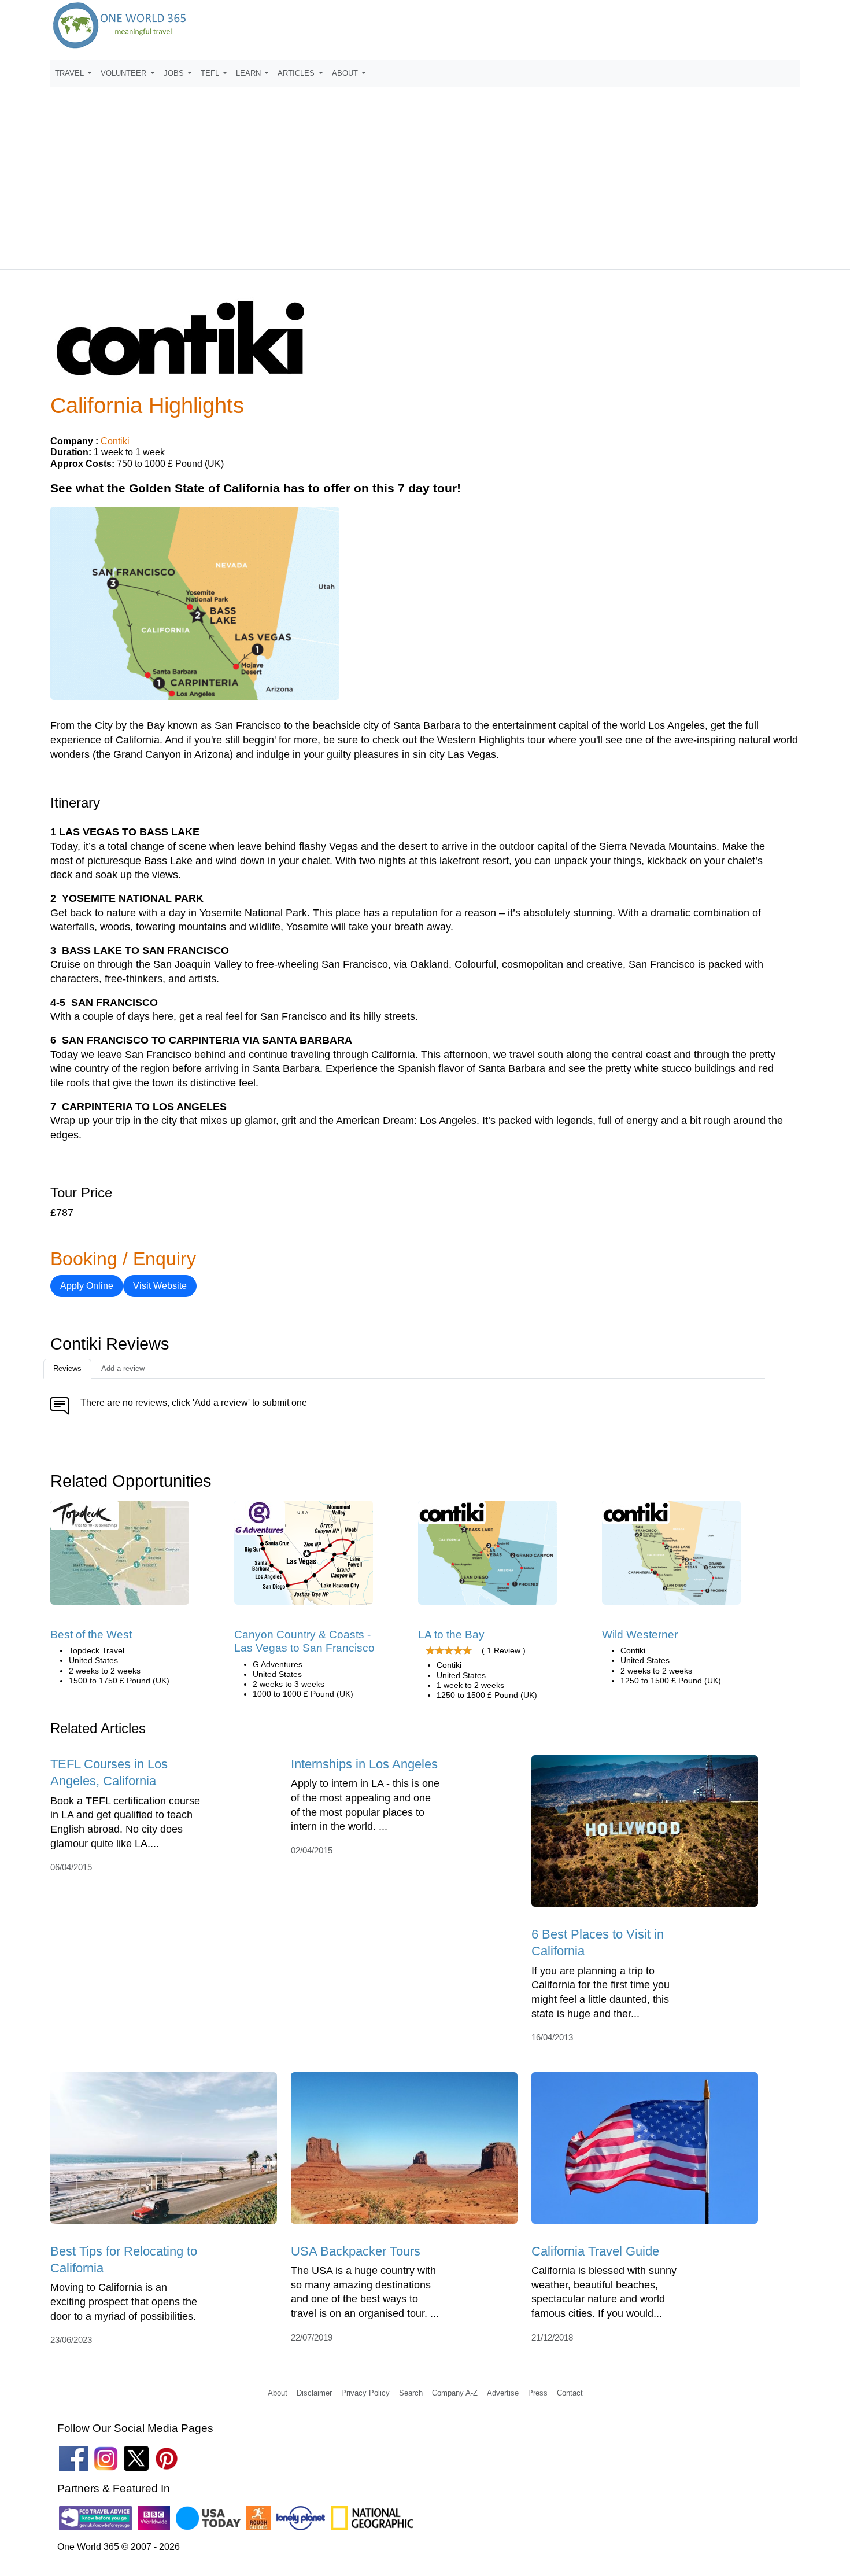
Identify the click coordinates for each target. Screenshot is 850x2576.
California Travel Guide (595, 2251)
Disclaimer (314, 2393)
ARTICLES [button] (297, 73)
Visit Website (160, 1286)
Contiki (115, 441)
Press (538, 2393)
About (278, 2393)
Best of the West (91, 1635)
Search (411, 2393)
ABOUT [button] (346, 73)
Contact (570, 2393)
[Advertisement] (425, 173)
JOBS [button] (175, 73)
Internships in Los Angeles (364, 1764)
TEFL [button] (211, 73)
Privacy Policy (365, 2393)
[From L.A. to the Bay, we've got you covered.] (487, 1556)
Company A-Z (455, 2393)
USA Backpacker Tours (356, 2251)
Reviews (67, 1368)
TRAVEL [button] (71, 73)
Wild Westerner (640, 1635)
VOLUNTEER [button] (125, 73)
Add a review (123, 1368)
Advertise (503, 2393)
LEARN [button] (250, 73)
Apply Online (87, 1286)
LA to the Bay (451, 1635)
